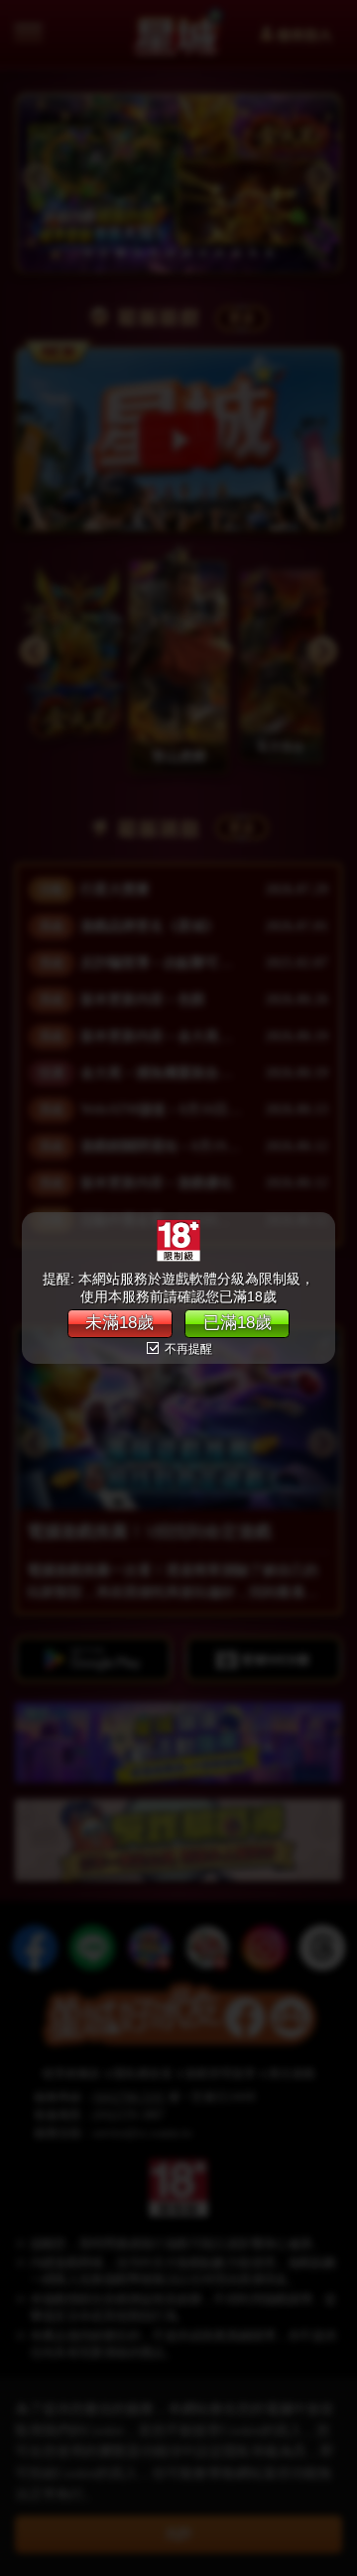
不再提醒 (187, 1349)
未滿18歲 (119, 1322)
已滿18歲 (238, 1322)
